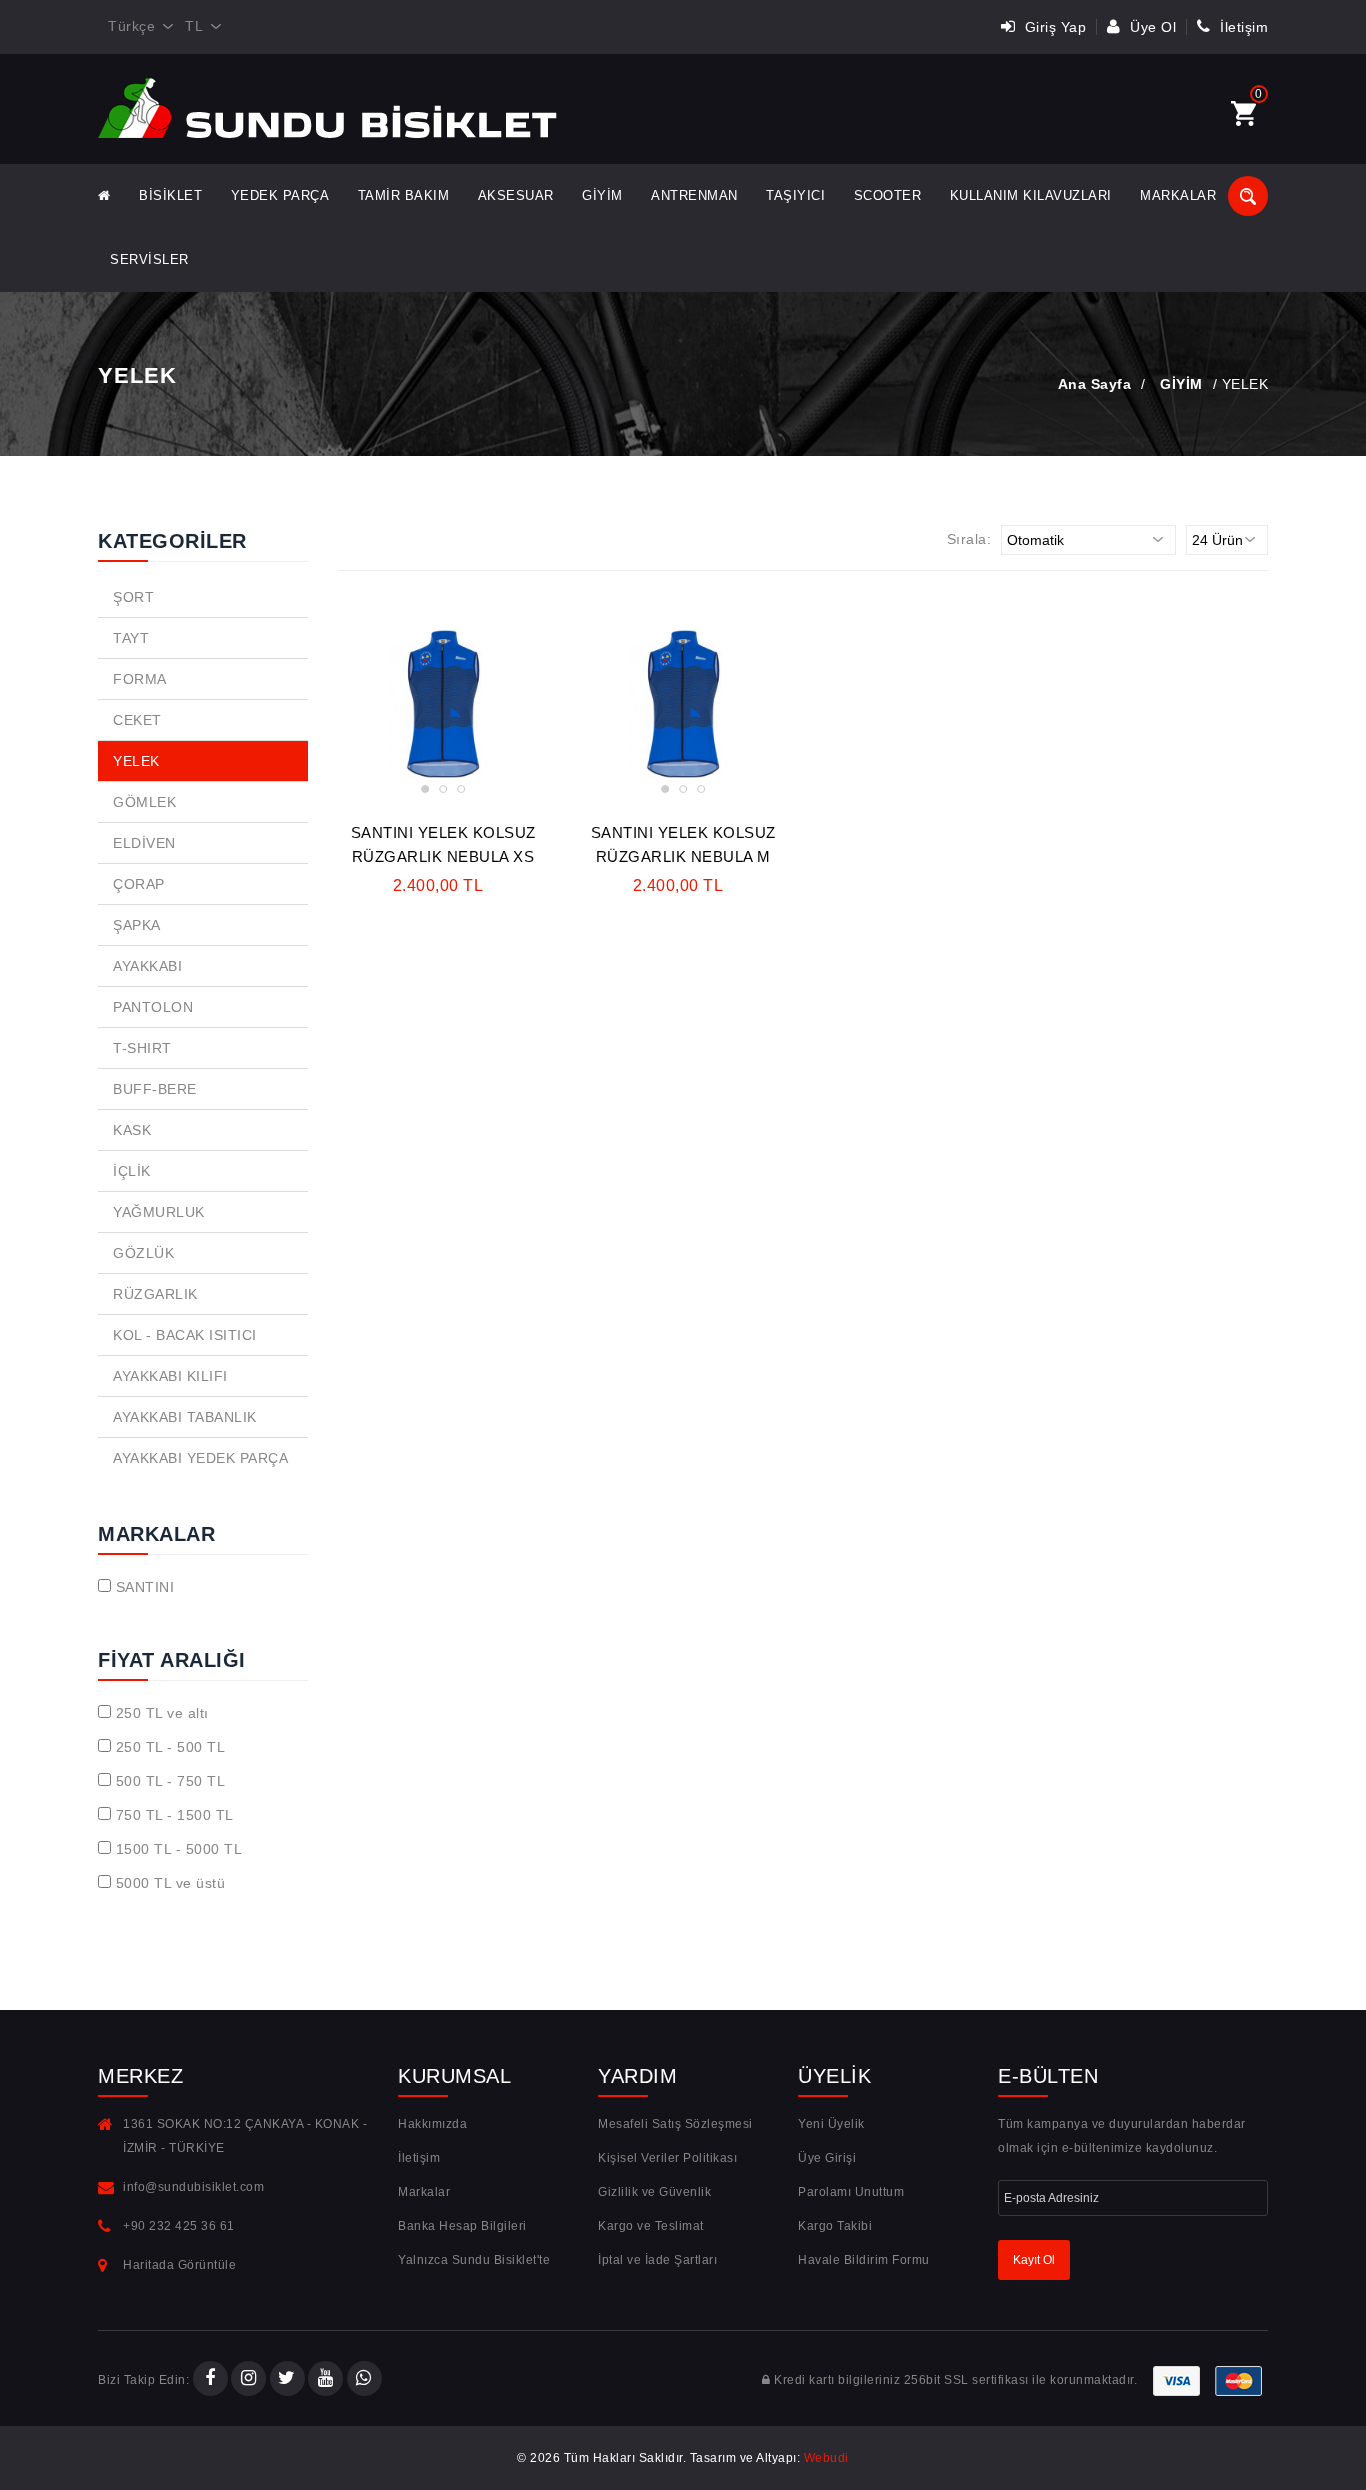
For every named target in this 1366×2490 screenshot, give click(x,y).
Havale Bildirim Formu (864, 2260)
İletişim (1242, 27)
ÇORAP (139, 884)
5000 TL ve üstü (171, 1883)
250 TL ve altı (162, 1713)
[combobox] (136, 27)
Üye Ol (1151, 27)
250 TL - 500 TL (171, 1747)
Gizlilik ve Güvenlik (654, 2192)
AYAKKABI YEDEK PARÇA (200, 1458)
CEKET (137, 720)
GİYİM (602, 195)
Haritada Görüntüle (179, 2265)
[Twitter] (287, 2380)
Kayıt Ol (1034, 2260)
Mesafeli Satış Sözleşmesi (675, 2124)
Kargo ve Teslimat (651, 2226)
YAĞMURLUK (159, 1212)
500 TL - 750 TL (171, 1781)
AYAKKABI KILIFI (170, 1376)
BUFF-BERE (155, 1089)
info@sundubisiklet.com (193, 2187)
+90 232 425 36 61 (179, 2226)
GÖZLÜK (143, 1253)
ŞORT (133, 597)
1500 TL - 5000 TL (179, 1849)
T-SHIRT (142, 1048)
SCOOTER (888, 195)
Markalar (1178, 195)
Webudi (826, 2458)
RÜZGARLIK (155, 1294)
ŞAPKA (137, 925)
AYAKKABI (147, 966)
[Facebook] (210, 2380)
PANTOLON (153, 1007)
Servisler (149, 259)
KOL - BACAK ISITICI (185, 1335)
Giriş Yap (1053, 27)
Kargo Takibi (835, 2226)
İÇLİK (132, 1171)
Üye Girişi (827, 2158)
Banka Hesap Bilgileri (462, 2226)
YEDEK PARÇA (280, 195)
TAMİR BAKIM (404, 195)
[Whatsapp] (364, 2380)
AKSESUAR (516, 195)
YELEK (136, 761)
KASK (132, 1130)
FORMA (140, 679)
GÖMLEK (144, 802)
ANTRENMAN (694, 195)
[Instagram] (248, 2380)
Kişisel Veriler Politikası (667, 2158)
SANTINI (145, 1587)
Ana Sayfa (1095, 384)
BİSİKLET (170, 195)
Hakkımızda (432, 2124)
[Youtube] (325, 2380)
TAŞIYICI (795, 195)
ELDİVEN (144, 843)
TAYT (131, 638)
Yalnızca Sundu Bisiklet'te (474, 2260)
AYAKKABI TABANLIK (185, 1417)
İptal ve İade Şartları (657, 2260)
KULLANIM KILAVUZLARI (1031, 195)
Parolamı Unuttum (851, 2192)
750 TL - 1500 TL (175, 1815)
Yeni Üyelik (831, 2124)
